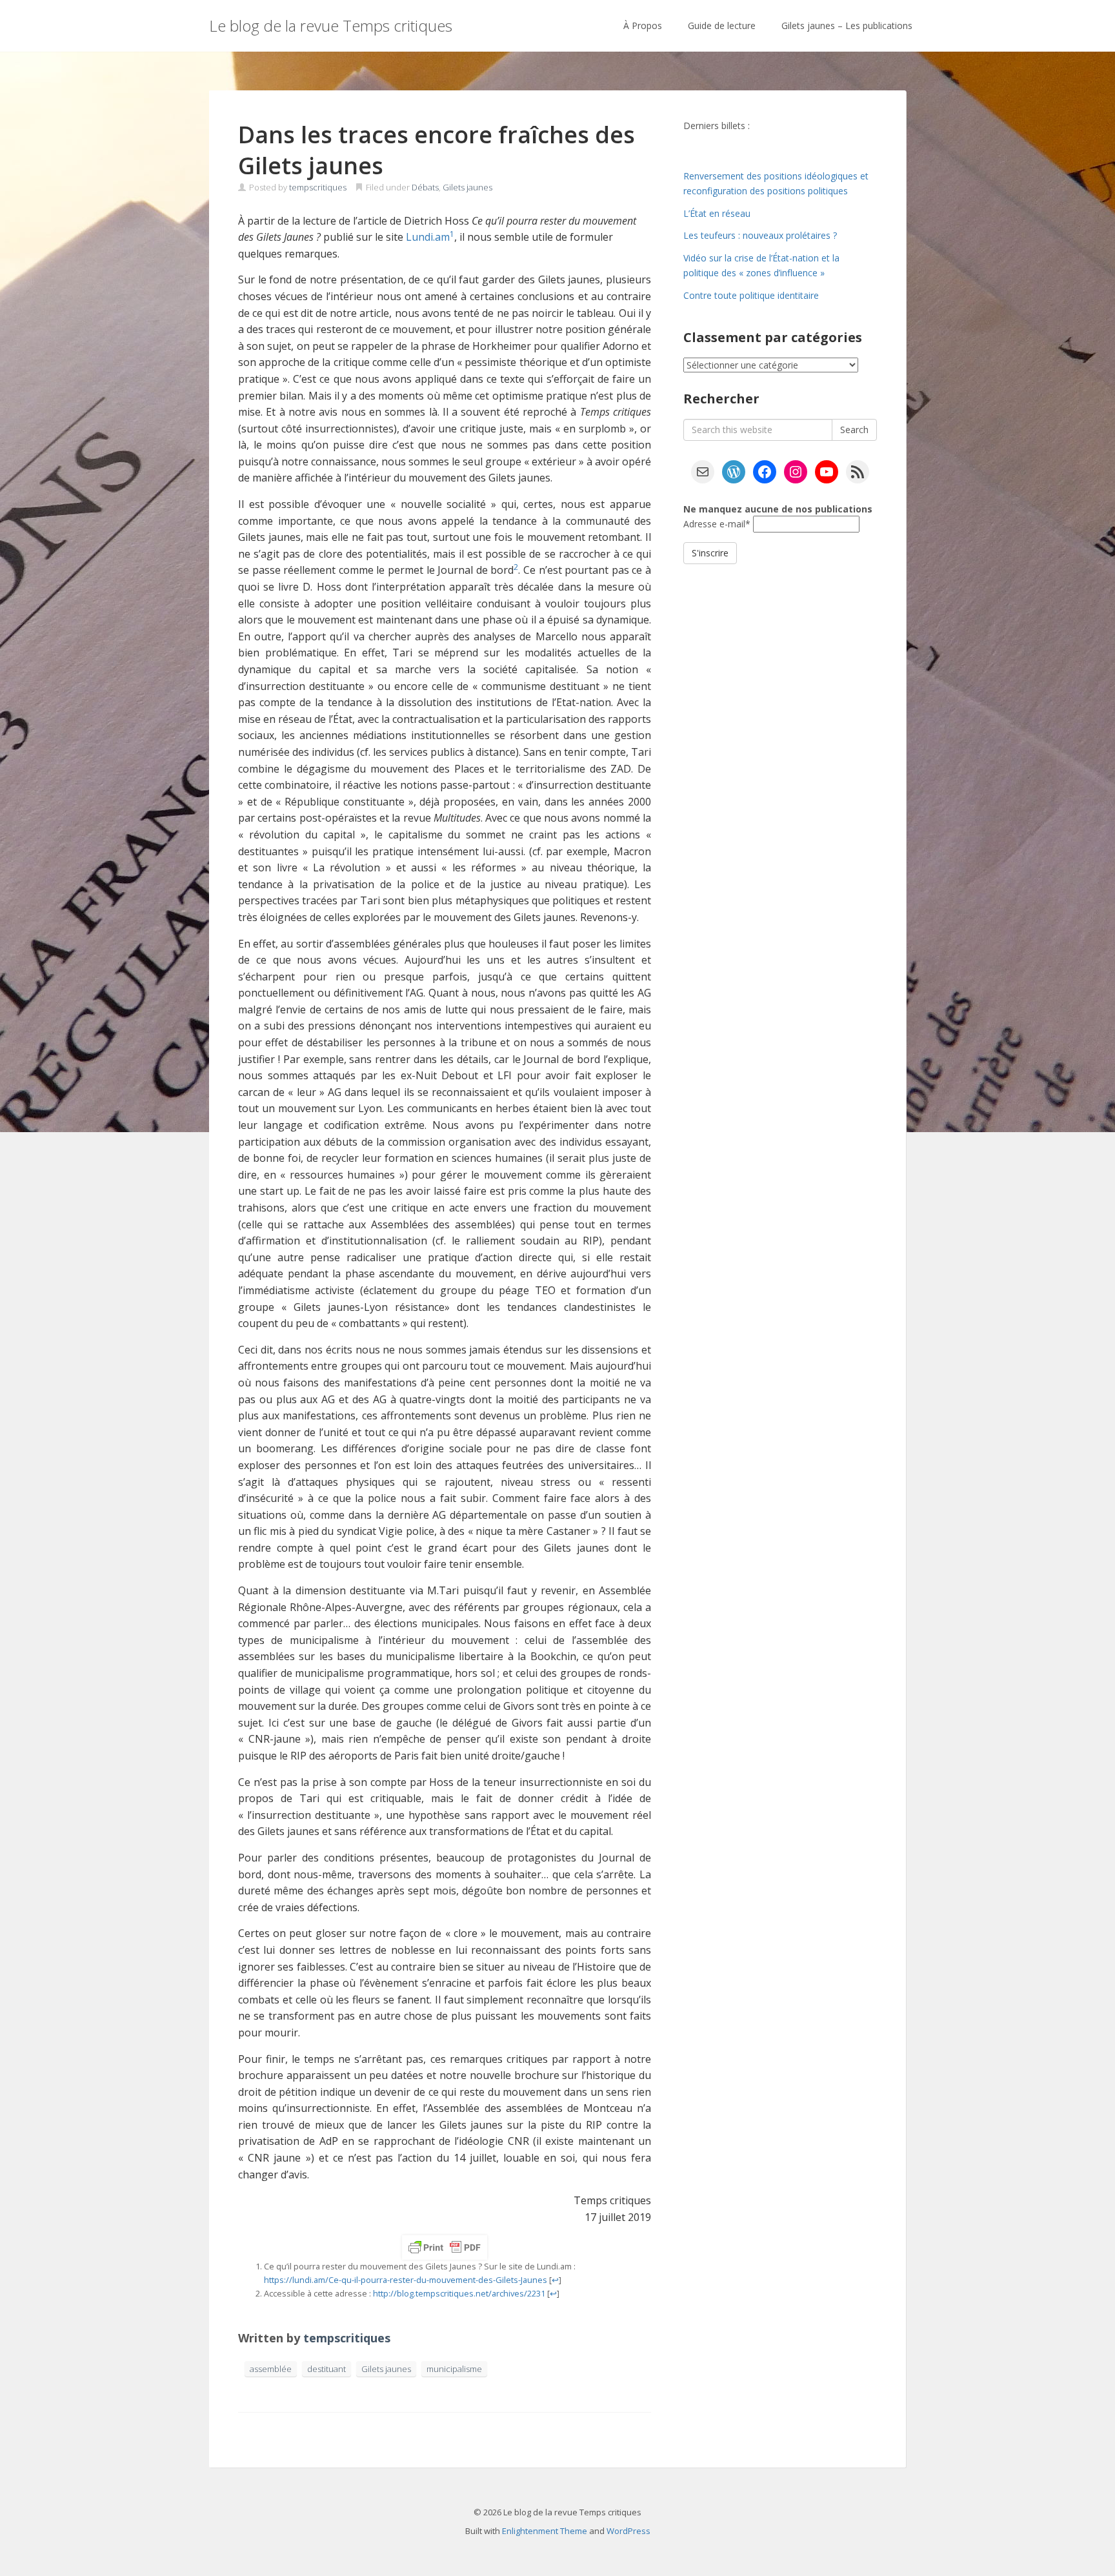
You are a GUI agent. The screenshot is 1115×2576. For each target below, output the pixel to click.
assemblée (271, 2369)
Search (854, 430)
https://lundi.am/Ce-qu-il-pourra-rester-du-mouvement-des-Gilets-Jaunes (406, 2280)
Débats (425, 187)
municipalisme (454, 2369)
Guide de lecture (722, 25)
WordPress (628, 2531)
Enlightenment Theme (545, 2531)
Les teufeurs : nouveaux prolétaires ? (760, 235)
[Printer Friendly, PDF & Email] (445, 2247)
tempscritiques (318, 187)
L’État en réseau (717, 213)
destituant (326, 2369)
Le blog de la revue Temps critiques (331, 25)
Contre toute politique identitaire (751, 295)
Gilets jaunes (467, 187)
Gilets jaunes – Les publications (847, 25)
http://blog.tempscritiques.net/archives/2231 (459, 2293)
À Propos (643, 25)
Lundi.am (428, 237)
